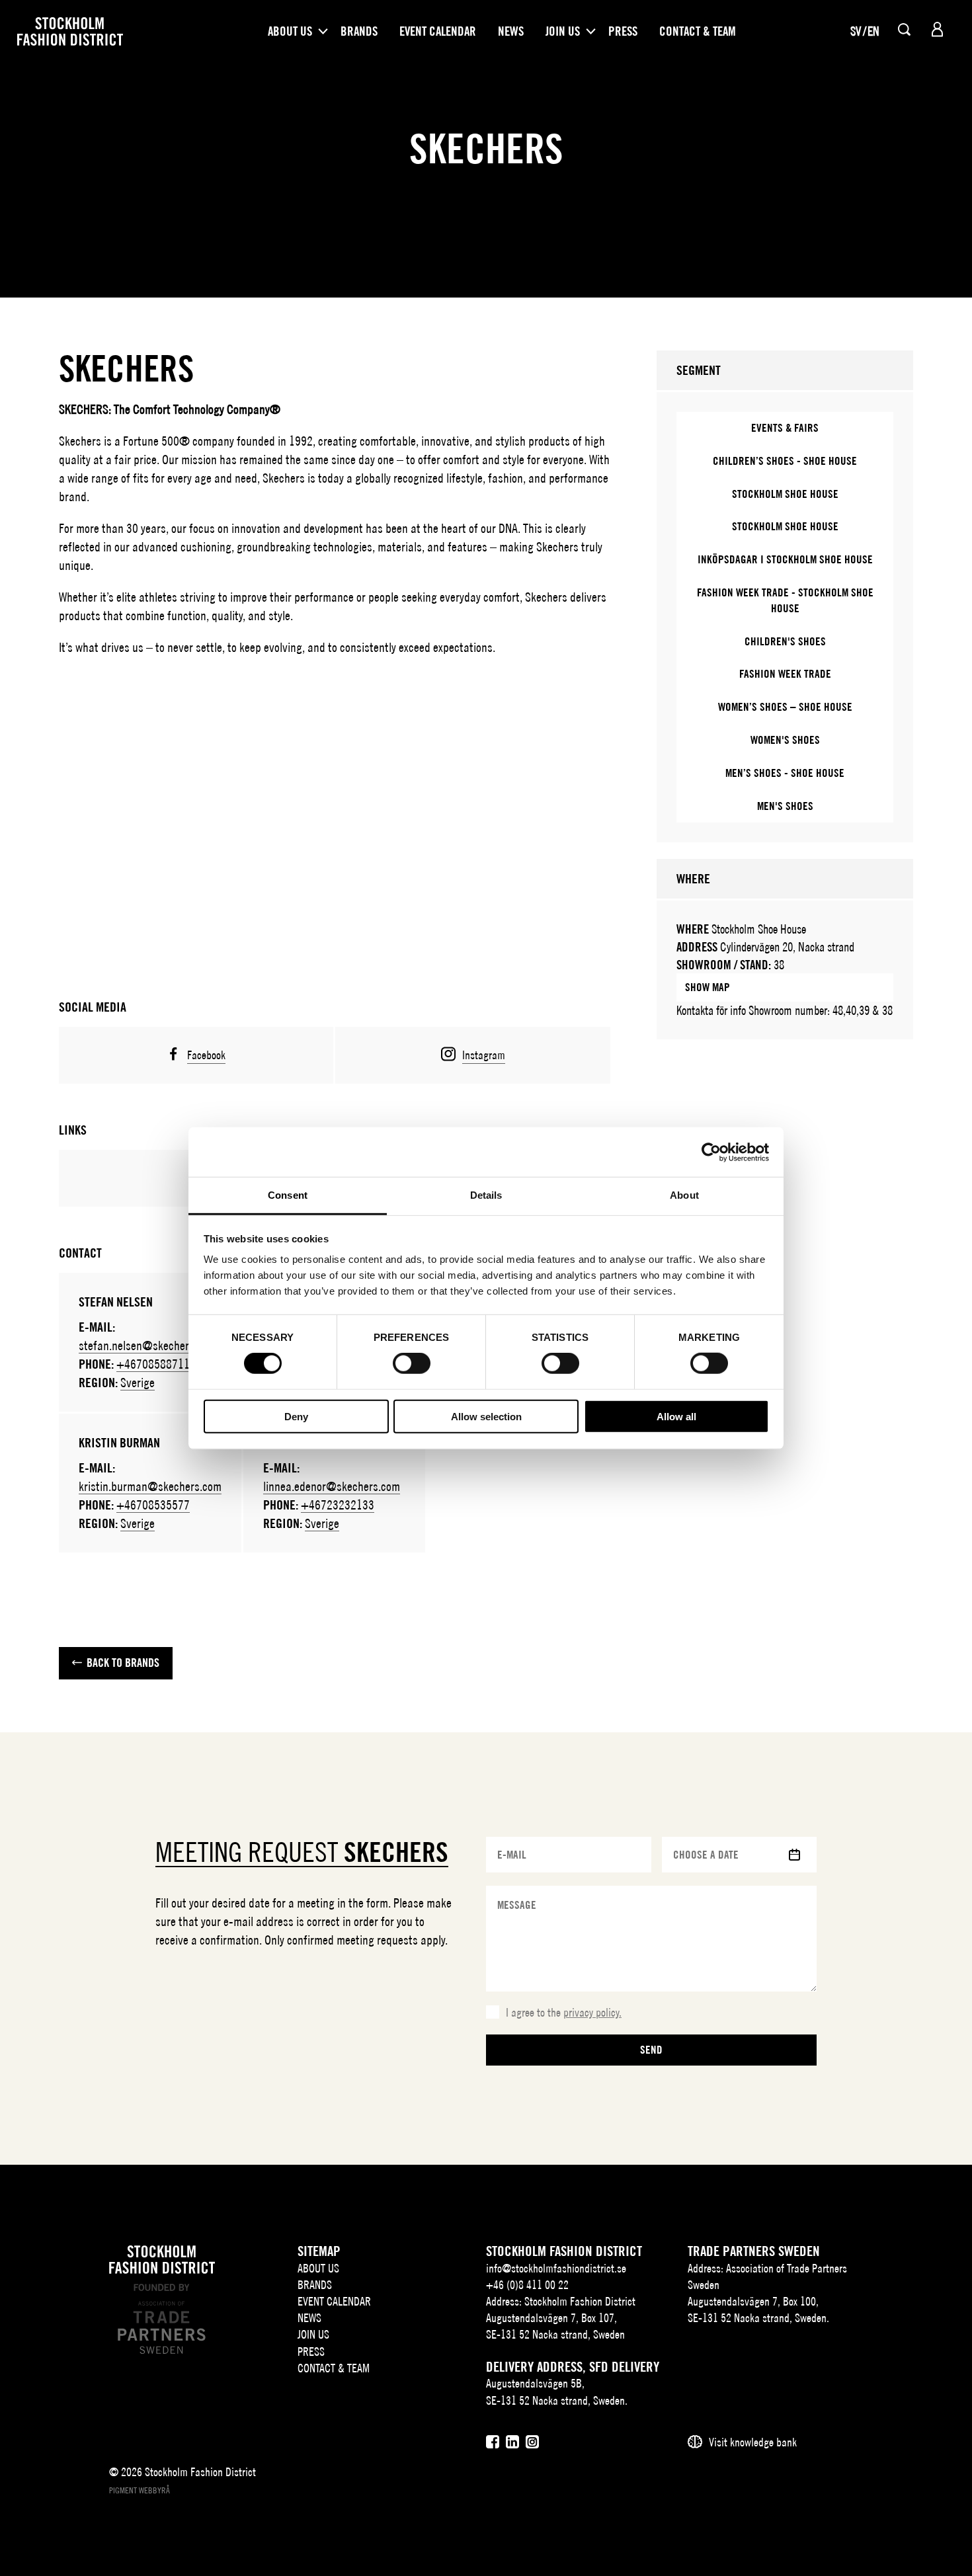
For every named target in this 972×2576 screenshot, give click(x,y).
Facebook (206, 1055)
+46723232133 (338, 1505)
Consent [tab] (288, 1195)
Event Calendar (438, 31)
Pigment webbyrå (140, 2490)
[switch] (412, 1363)
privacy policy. (592, 2012)
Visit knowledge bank (753, 2442)
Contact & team (698, 31)
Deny (296, 1417)
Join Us (563, 31)
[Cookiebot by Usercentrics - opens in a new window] (711, 1152)
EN (873, 31)
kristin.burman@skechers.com (150, 1486)
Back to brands (123, 1663)
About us (290, 31)
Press (623, 31)
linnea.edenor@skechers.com (332, 1486)
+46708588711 (153, 1364)
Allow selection (486, 1417)
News (511, 31)
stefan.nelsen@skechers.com (147, 1345)
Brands (359, 31)
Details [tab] (486, 1195)
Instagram (484, 1055)
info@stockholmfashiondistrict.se (556, 2268)
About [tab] (684, 1195)
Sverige (138, 1382)
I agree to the (564, 2012)
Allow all (676, 1417)
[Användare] (937, 29)
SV (856, 31)
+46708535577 (153, 1505)
